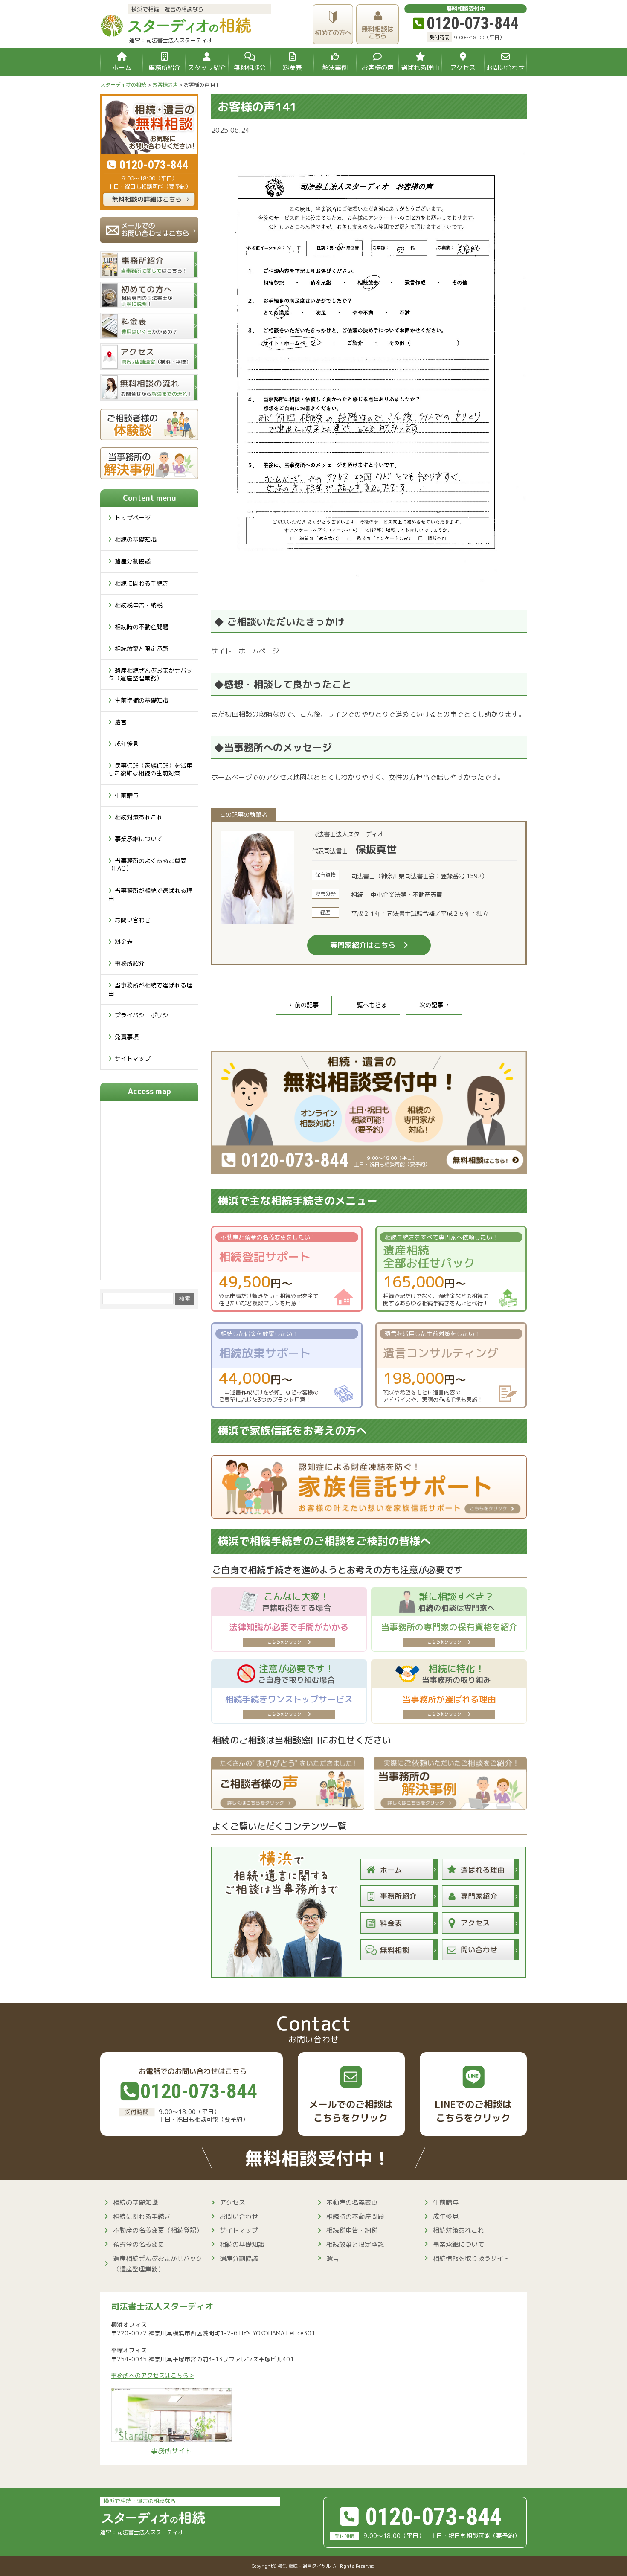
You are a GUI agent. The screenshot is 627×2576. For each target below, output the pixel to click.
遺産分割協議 (133, 561)
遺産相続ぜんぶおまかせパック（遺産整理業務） (150, 674)
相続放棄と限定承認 (142, 649)
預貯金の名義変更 (139, 2244)
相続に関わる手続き (142, 583)
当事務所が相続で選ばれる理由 (150, 894)
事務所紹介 (130, 963)
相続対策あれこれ (139, 817)
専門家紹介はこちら (363, 945)
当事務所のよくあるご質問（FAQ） (147, 864)
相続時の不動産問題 (142, 627)
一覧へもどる (369, 1005)
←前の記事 (304, 1005)
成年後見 (127, 744)
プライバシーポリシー (145, 1015)
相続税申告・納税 (139, 605)
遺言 (121, 722)
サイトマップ (133, 1059)
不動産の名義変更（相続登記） (158, 2230)
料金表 (124, 942)
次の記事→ (434, 1005)
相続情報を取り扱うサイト (471, 2258)
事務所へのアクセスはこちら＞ (153, 2376)
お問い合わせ (133, 920)
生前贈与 (127, 795)
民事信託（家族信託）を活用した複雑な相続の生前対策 (150, 769)
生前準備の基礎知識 (142, 700)
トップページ (133, 518)
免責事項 (127, 1037)
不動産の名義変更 (352, 2203)
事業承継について (139, 839)
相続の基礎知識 (136, 539)
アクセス (232, 2203)
